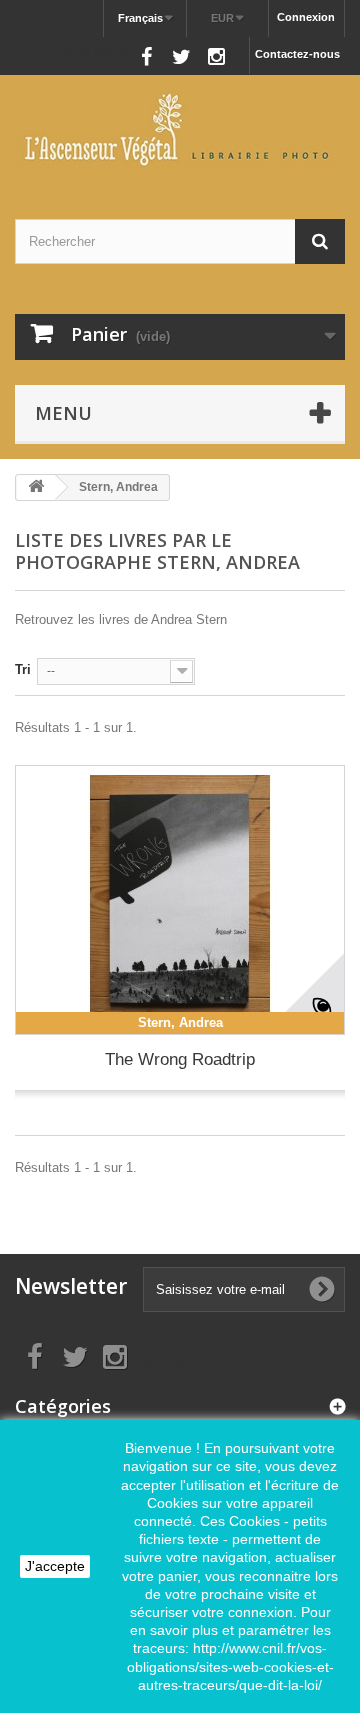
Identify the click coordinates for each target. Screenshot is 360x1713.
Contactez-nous (297, 54)
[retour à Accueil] (36, 487)
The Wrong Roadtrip (180, 1059)
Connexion (306, 17)
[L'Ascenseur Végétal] (180, 129)
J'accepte (55, 1566)
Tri (23, 669)
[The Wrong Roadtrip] (180, 900)
